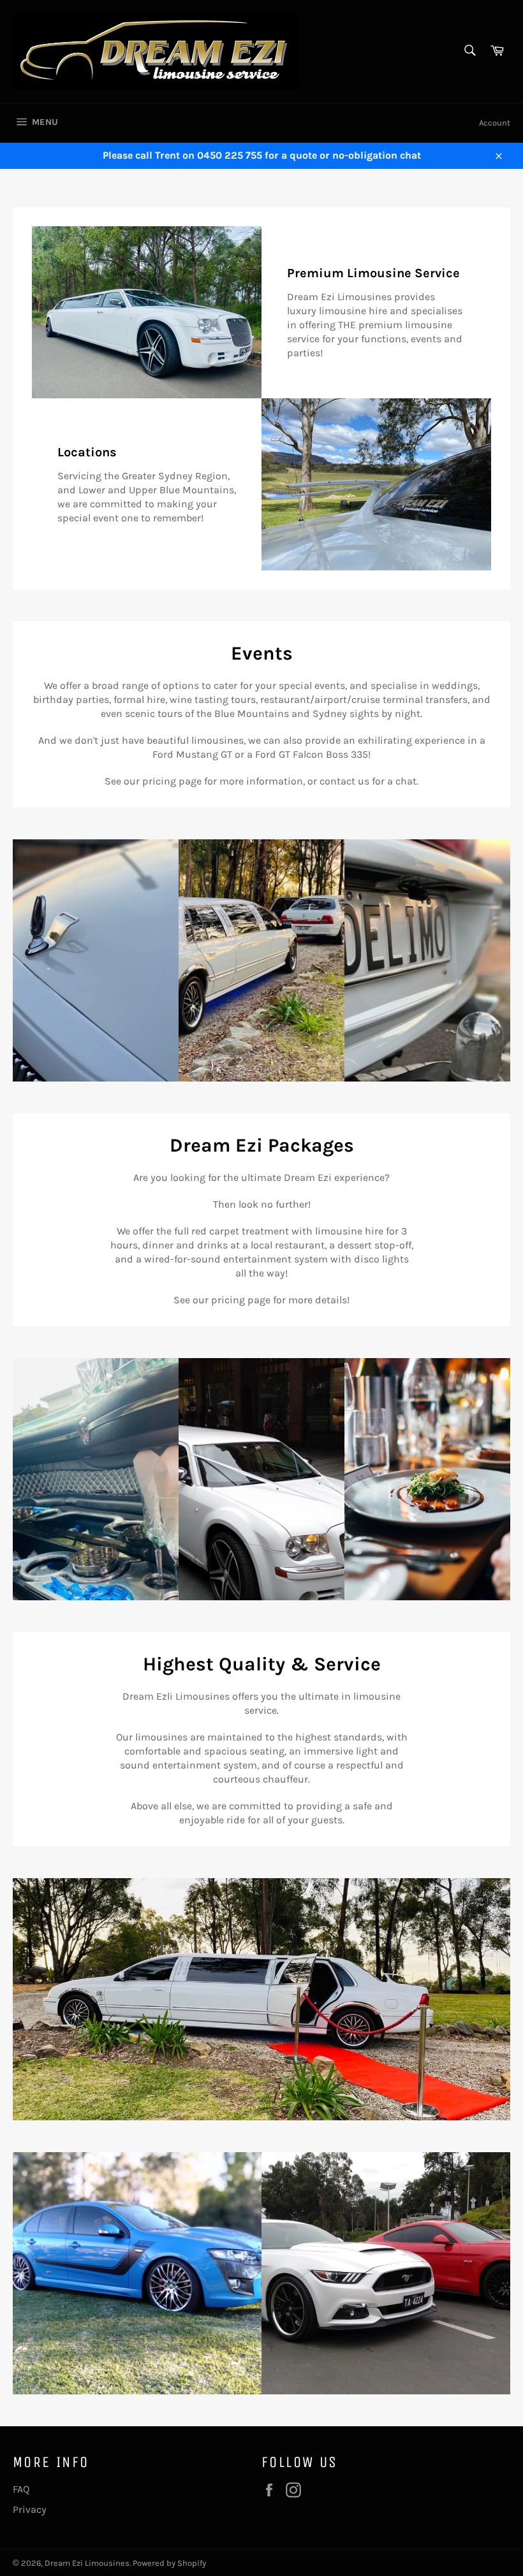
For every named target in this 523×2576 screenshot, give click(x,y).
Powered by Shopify (169, 2563)
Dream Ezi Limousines (87, 2563)
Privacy (30, 2509)
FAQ (21, 2489)
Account (495, 123)
